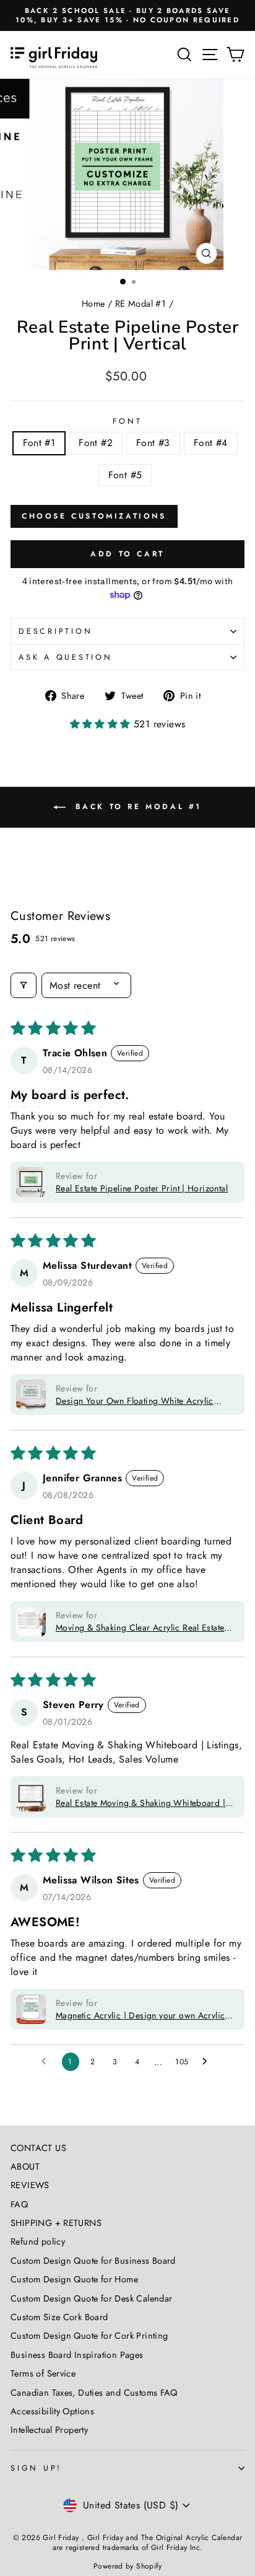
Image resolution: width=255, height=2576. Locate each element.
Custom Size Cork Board (59, 2317)
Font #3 (153, 443)
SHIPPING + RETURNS (56, 2223)
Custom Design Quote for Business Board (93, 2261)
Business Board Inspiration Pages (77, 2355)
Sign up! (36, 2468)
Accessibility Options (52, 2411)
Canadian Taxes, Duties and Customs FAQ (94, 2393)
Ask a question (66, 657)
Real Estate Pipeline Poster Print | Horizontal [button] (142, 1188)
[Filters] (24, 985)
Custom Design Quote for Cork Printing (89, 2336)
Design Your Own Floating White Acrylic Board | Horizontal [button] (135, 1401)
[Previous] (16, 174)
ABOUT (25, 2166)
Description (55, 631)
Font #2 (96, 443)
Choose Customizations (94, 516)
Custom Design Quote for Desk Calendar (91, 2298)
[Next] (239, 174)
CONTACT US (38, 2148)
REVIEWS (30, 2185)
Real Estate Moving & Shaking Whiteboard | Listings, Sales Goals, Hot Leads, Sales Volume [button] (140, 1803)
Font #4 (211, 443)
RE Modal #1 (140, 304)
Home (93, 304)
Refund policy (38, 2241)
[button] (102, 724)
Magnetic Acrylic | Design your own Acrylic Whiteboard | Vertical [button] (140, 2015)
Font (127, 421)
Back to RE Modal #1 (136, 806)
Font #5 (125, 475)
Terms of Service (43, 2373)
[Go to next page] (208, 2062)
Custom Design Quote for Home (74, 2279)
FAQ (19, 2204)
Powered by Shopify (127, 2566)
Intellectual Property (49, 2430)
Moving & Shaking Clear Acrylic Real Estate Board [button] (140, 1628)
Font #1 (39, 443)
